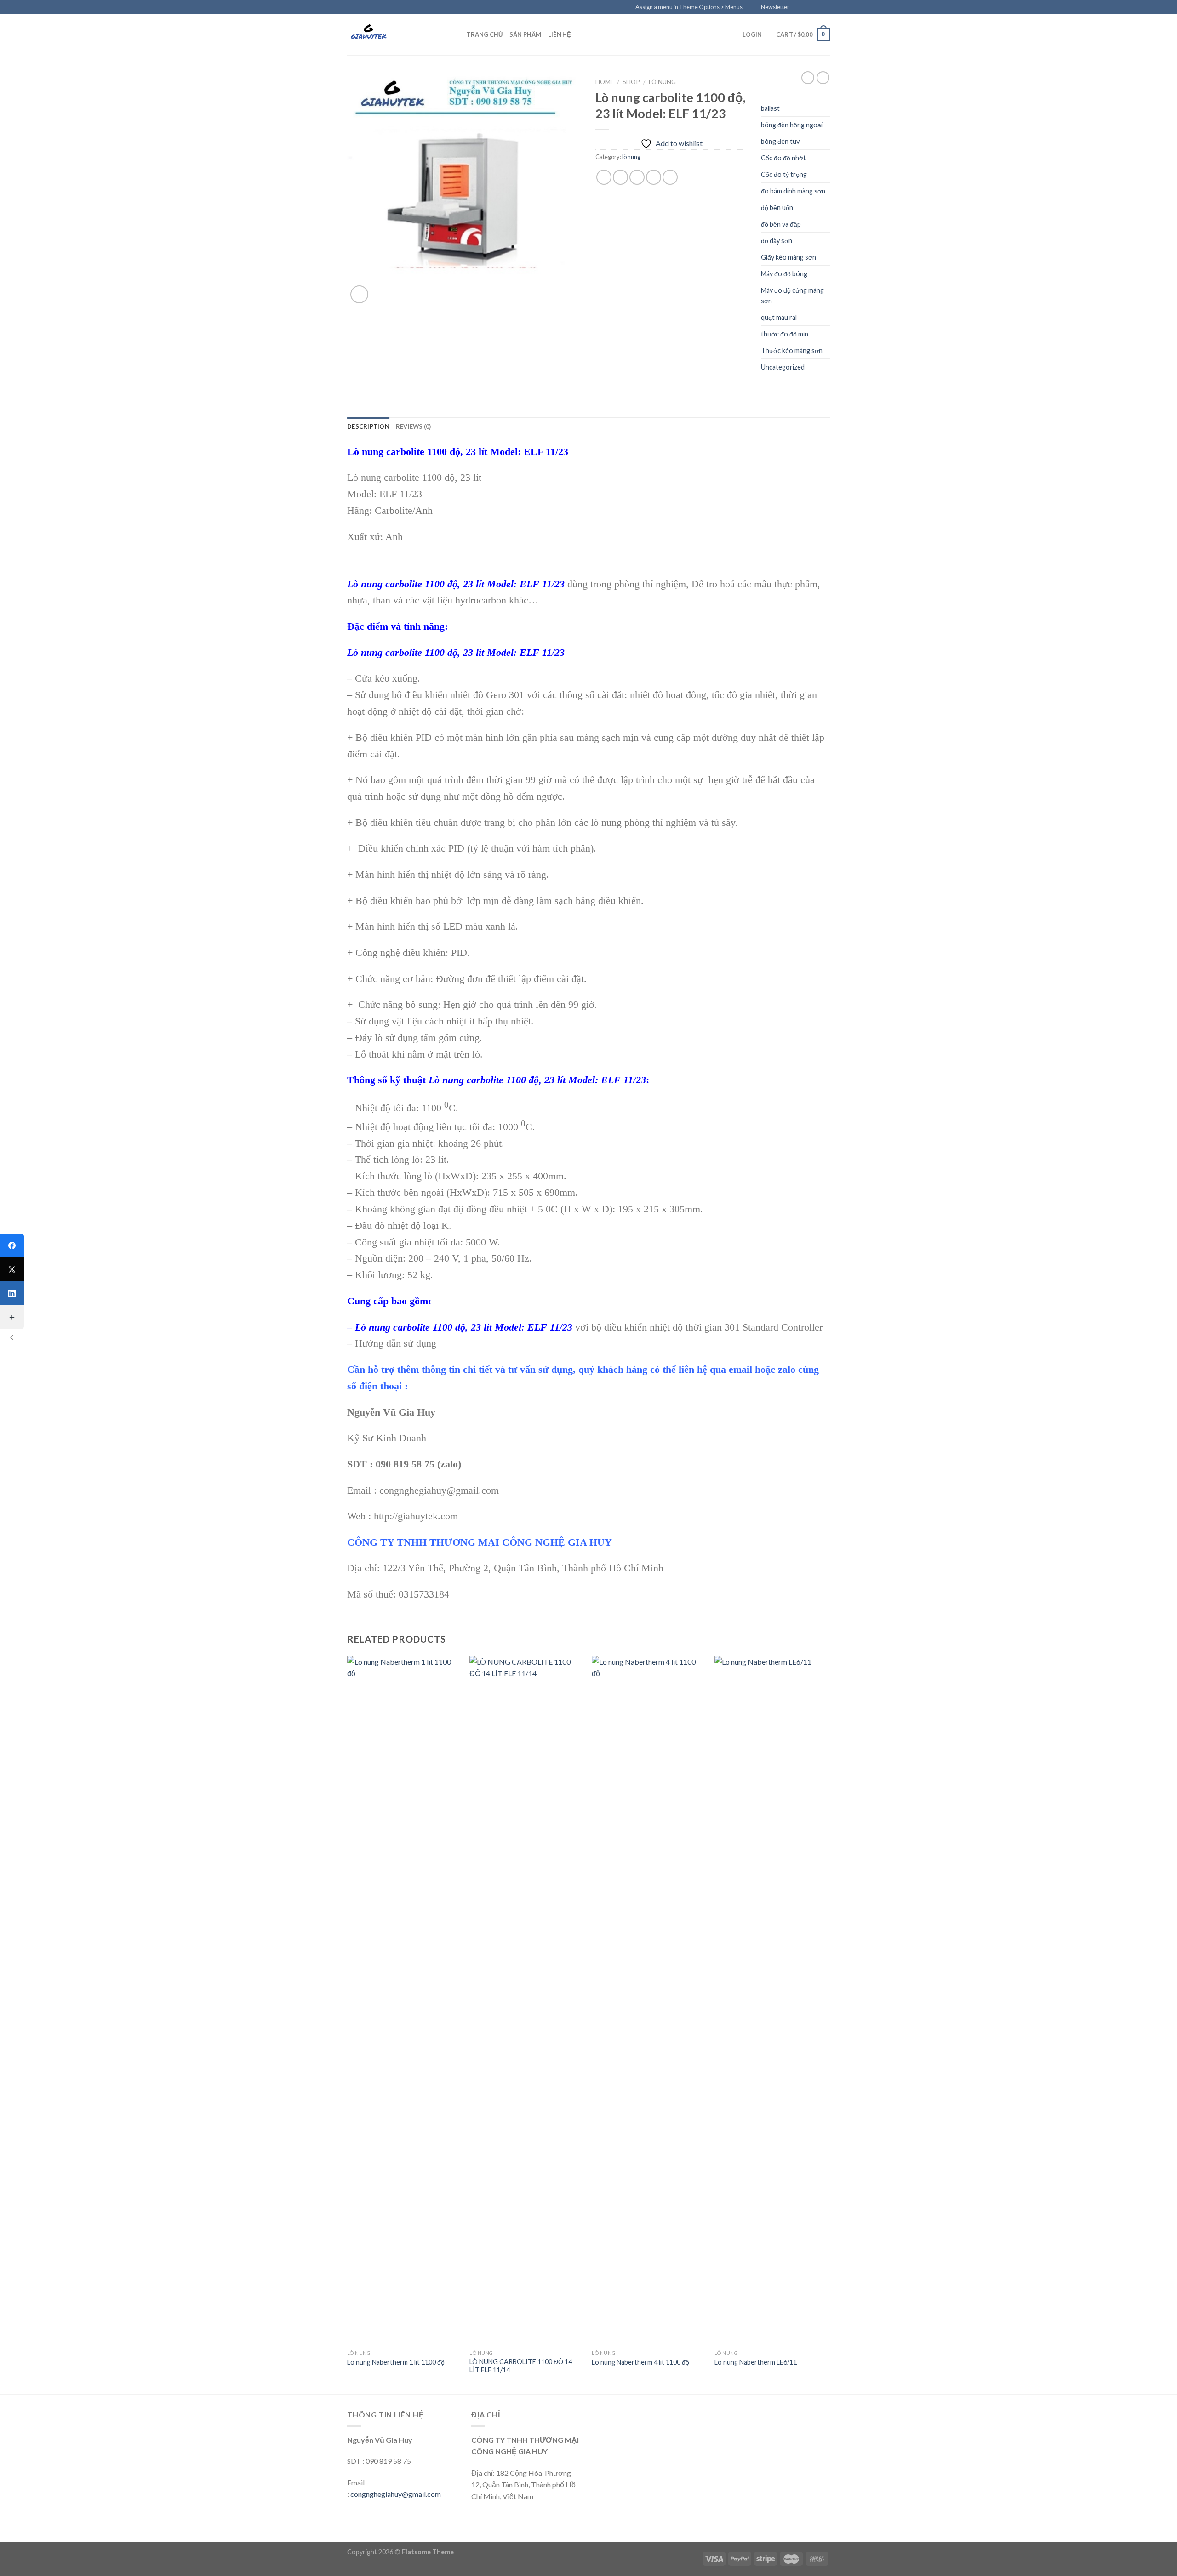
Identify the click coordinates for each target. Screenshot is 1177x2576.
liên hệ (560, 34)
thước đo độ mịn (785, 334)
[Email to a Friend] (637, 177)
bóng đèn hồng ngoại (792, 125)
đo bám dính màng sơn (793, 191)
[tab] (368, 426)
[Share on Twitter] (620, 177)
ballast (770, 108)
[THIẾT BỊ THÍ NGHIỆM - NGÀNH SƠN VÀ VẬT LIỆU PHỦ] (393, 34)
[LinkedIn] (12, 1293)
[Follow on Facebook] (799, 7)
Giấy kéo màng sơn (788, 257)
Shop (631, 82)
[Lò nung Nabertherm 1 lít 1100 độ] (404, 2001)
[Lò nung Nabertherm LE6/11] (771, 2001)
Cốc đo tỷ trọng (784, 174)
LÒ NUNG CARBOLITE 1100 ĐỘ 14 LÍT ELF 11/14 (521, 2366)
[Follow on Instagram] (808, 7)
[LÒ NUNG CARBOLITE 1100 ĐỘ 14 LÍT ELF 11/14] (526, 2001)
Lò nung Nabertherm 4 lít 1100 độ (640, 2362)
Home (605, 82)
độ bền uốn (777, 208)
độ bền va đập (781, 224)
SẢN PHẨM (526, 34)
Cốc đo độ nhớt (783, 158)
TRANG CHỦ (484, 34)
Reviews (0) (414, 426)
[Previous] (348, 2024)
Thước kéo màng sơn (792, 350)
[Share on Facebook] (604, 177)
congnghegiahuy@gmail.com (396, 2494)
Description (368, 426)
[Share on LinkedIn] (670, 177)
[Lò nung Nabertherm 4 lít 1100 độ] (648, 2001)
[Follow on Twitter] (817, 7)
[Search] (456, 34)
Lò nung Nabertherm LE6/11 (756, 2362)
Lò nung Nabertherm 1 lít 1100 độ (396, 2362)
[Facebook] (12, 1245)
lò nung (662, 82)
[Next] (827, 2024)
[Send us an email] (825, 7)
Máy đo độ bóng (784, 274)
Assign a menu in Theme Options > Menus (689, 7)
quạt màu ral (779, 317)
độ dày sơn (777, 241)
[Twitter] (12, 1269)
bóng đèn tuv (780, 141)
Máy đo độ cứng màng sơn (792, 296)
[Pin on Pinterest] (654, 177)
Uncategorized (783, 367)
